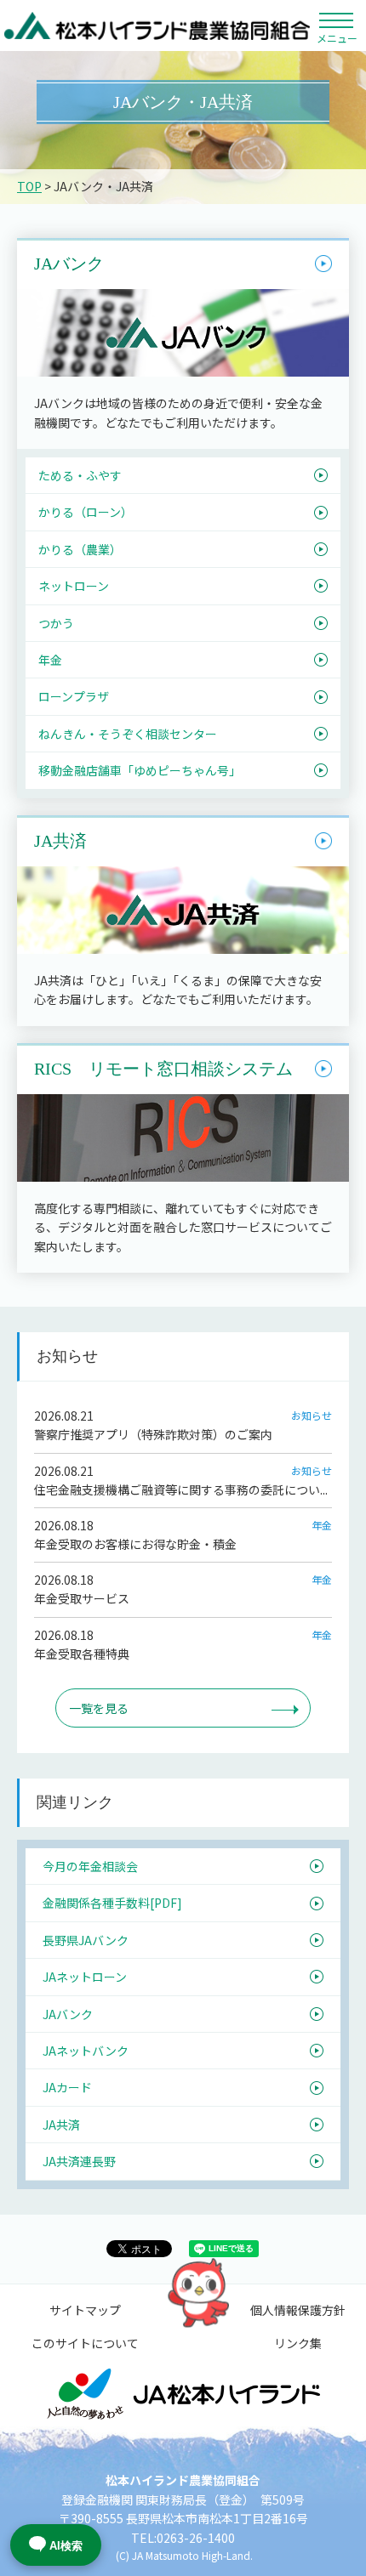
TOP (29, 186)
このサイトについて (85, 2343)
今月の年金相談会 (90, 1866)
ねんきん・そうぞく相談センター (128, 734)
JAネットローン (85, 1977)
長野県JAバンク (86, 1940)
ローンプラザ (74, 696)
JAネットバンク (86, 2051)
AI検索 (66, 2546)
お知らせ (312, 1415)
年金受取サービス (82, 1598)
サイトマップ (85, 2310)
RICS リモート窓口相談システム (163, 1069)
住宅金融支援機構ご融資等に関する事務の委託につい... (181, 1489)
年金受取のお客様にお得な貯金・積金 (135, 1544)
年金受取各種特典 (82, 1654)
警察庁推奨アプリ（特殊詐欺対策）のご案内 (153, 1434)
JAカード (67, 2087)
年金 (50, 660)
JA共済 (60, 841)
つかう (56, 623)
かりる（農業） (80, 549)
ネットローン (74, 586)
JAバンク (69, 264)
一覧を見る (99, 1708)
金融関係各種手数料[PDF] (112, 1903)
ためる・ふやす (80, 475)
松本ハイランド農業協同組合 (157, 26)
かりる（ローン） (86, 512)
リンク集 (298, 2343)
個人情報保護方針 (298, 2310)
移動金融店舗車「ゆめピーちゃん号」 (140, 770)
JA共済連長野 (79, 2161)
